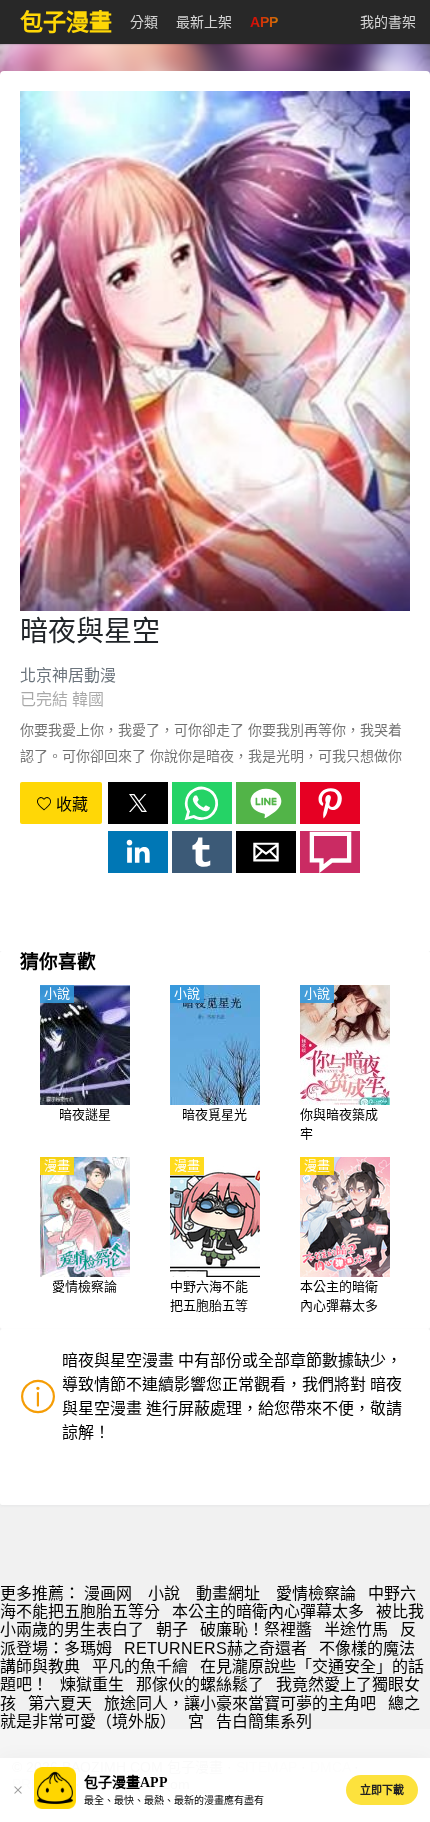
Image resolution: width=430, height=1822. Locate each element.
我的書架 (388, 22)
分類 (144, 22)
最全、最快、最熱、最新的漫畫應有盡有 (174, 1800)
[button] (138, 803)
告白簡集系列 (264, 1721)
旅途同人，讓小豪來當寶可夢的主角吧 (240, 1703)
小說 (164, 1593)
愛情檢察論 (316, 1593)
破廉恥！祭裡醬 (256, 1629)
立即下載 (382, 1790)
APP (264, 22)
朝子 (172, 1629)
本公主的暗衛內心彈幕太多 (268, 1611)
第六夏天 (60, 1703)
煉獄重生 (92, 1684)
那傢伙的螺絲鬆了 (200, 1684)
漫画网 (108, 1593)
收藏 (70, 804)
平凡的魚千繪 (140, 1666)
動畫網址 (228, 1593)
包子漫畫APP (126, 1782)
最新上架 (204, 22)
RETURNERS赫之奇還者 (215, 1648)
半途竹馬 (356, 1629)
